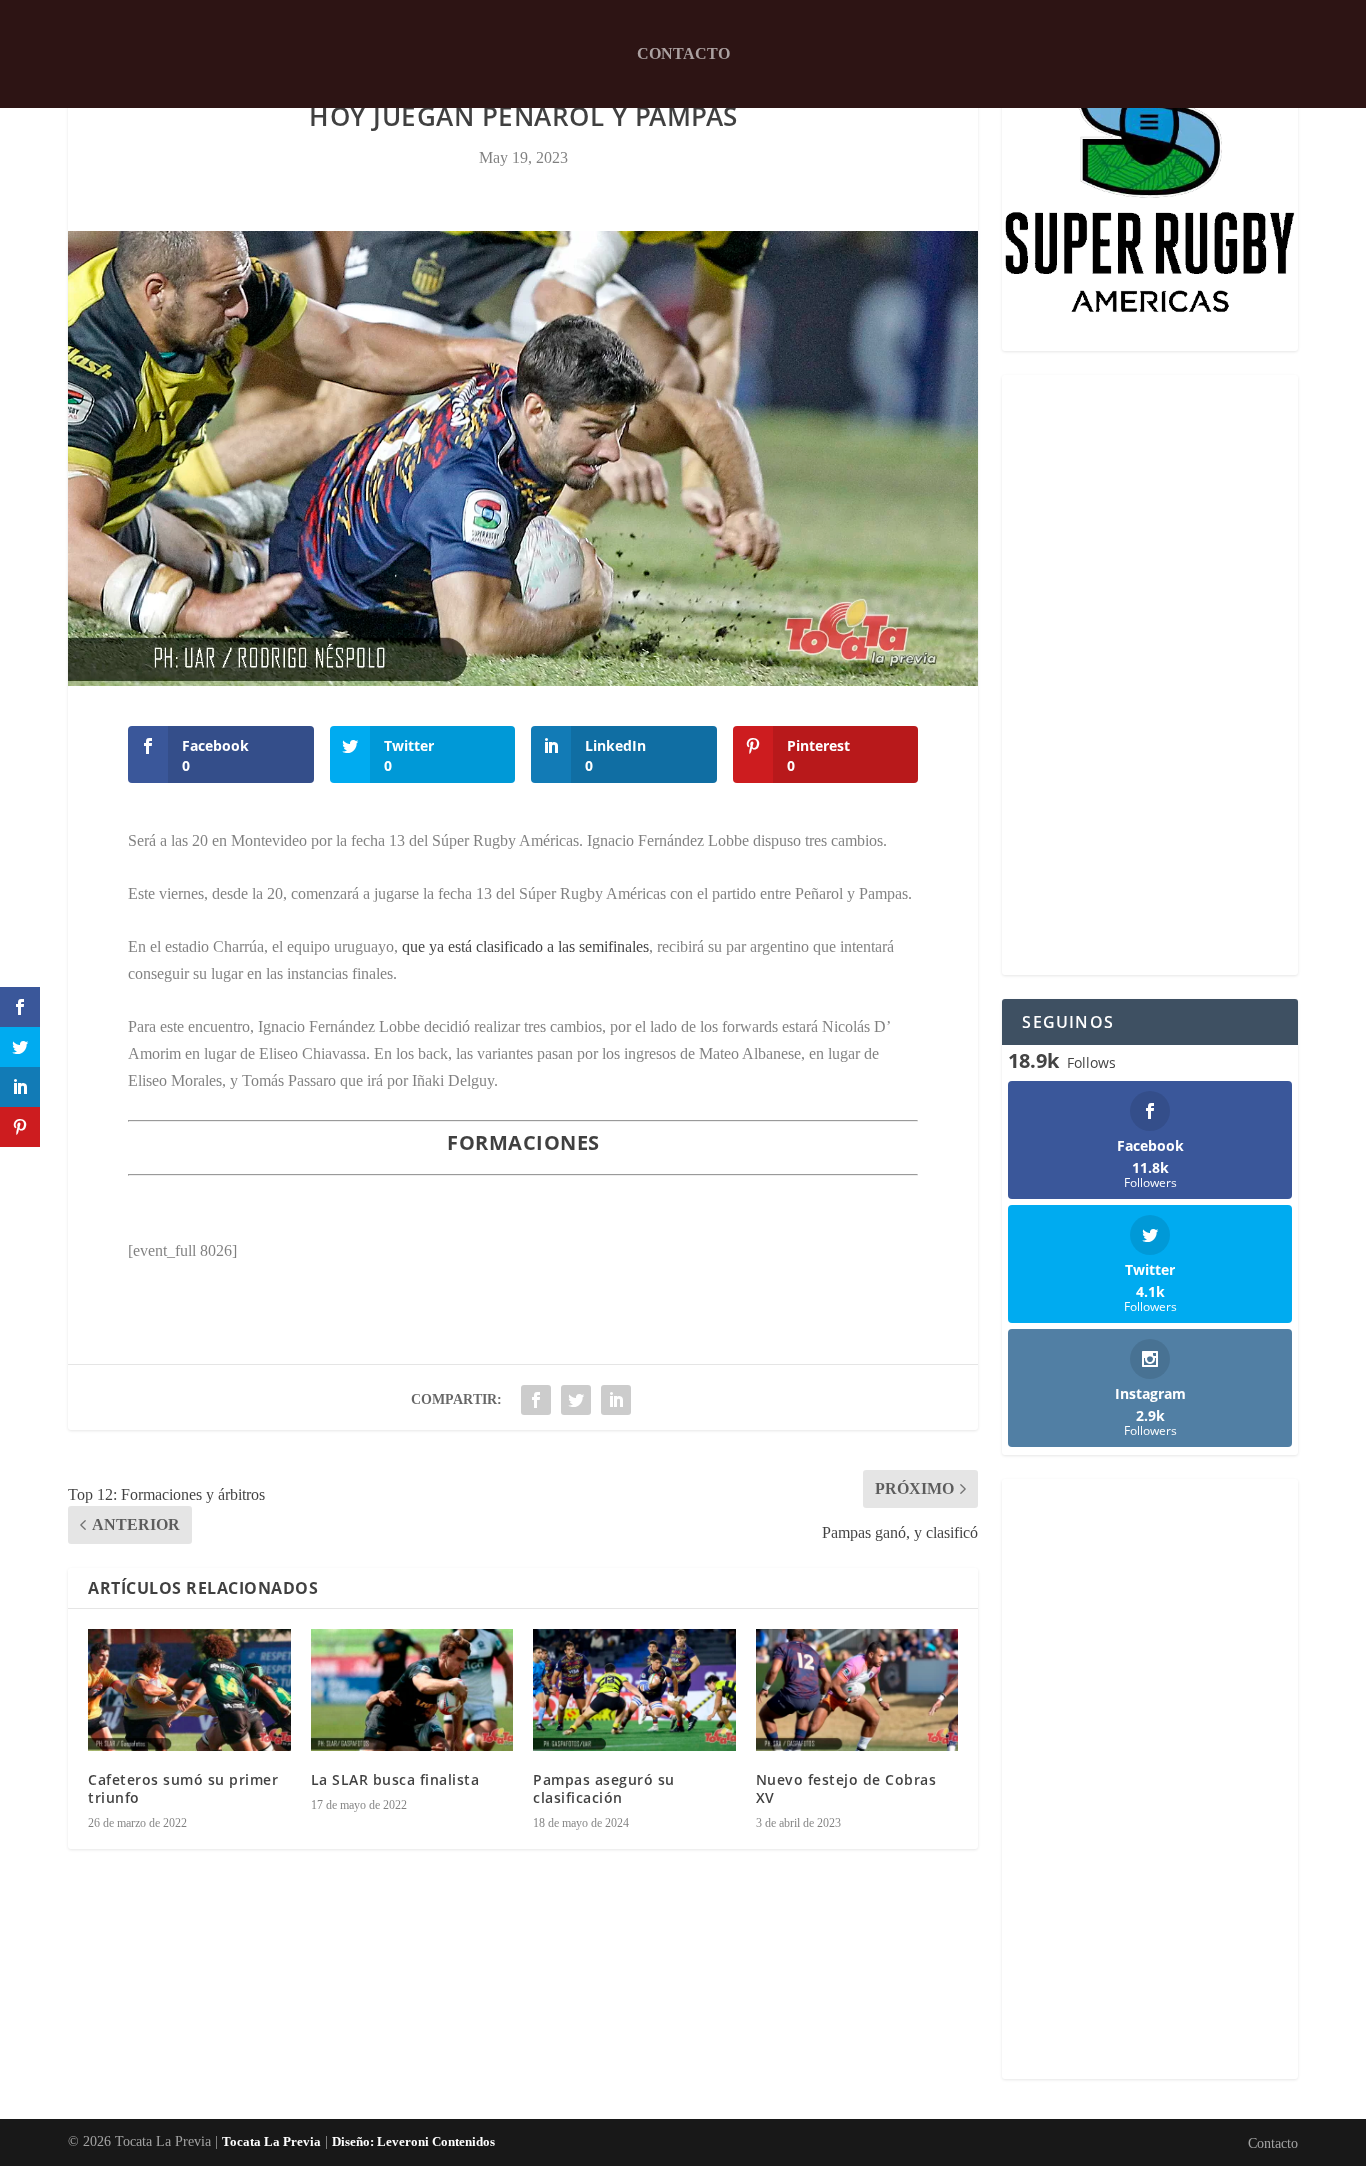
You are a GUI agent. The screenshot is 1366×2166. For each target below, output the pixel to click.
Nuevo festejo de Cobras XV (846, 1788)
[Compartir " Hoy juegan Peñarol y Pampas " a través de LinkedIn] (616, 1400)
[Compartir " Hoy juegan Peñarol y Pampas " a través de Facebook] (536, 1400)
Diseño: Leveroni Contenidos (413, 2141)
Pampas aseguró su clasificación (604, 1788)
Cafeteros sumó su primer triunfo (183, 1788)
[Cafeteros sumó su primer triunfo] (189, 1690)
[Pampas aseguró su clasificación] (634, 1690)
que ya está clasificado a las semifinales (525, 946)
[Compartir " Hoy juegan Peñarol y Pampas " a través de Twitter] (576, 1400)
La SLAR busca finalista (395, 1779)
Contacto (683, 53)
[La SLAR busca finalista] (412, 1690)
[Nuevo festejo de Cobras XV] (857, 1690)
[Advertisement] (1149, 675)
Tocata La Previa (271, 2141)
